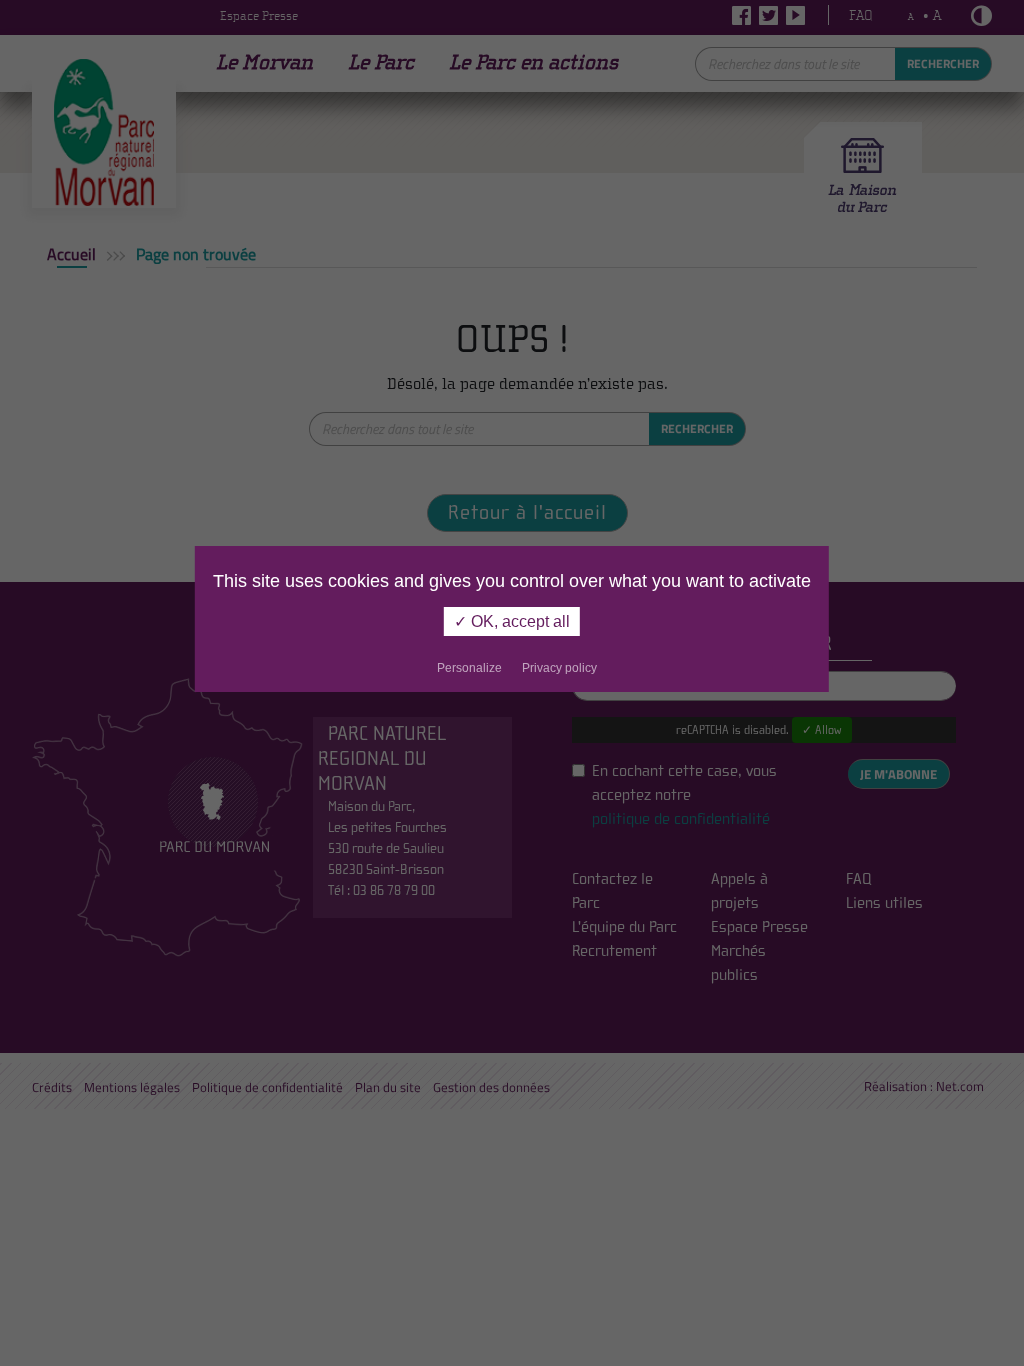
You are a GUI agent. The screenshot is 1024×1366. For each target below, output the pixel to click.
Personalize (469, 668)
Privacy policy (559, 668)
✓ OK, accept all (512, 621)
